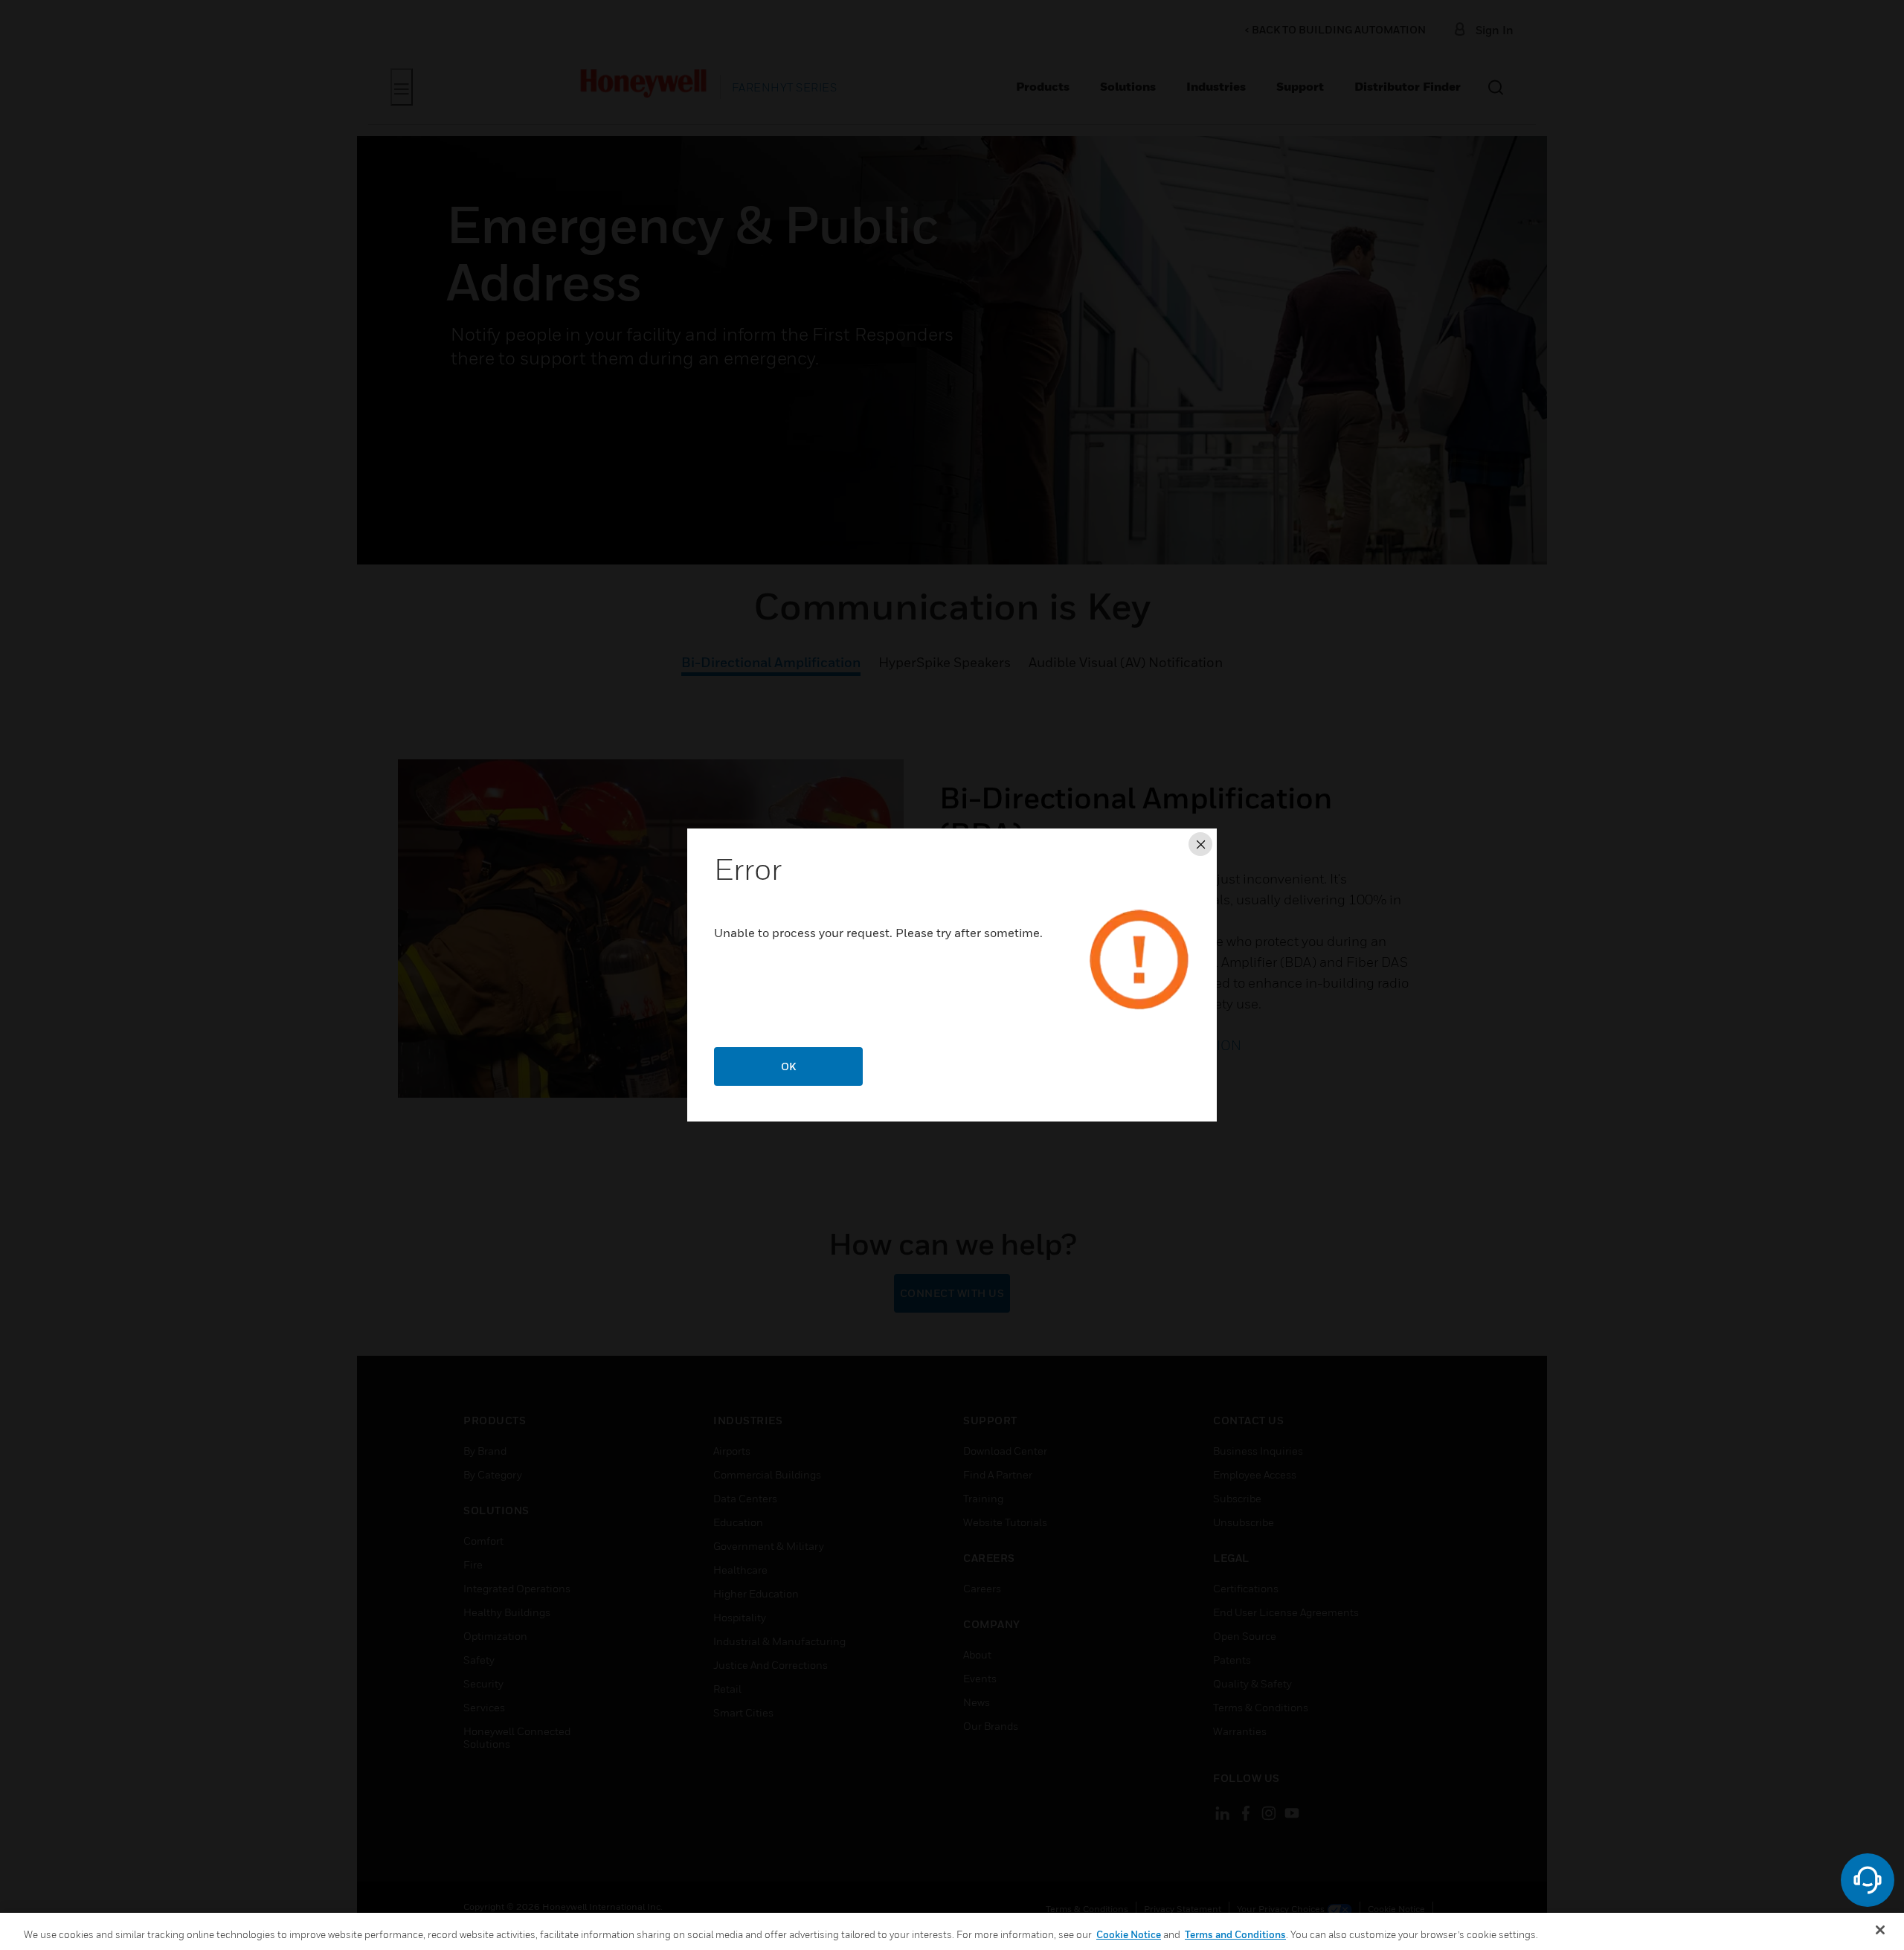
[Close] (1880, 1930)
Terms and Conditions (1235, 1934)
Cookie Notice (1129, 1934)
